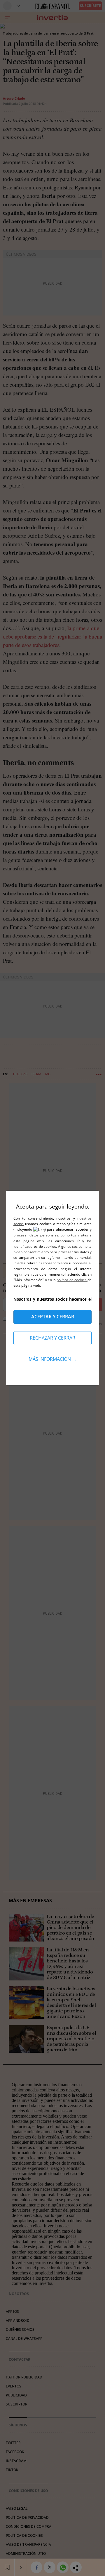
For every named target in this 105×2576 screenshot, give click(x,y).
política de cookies (72, 1280)
